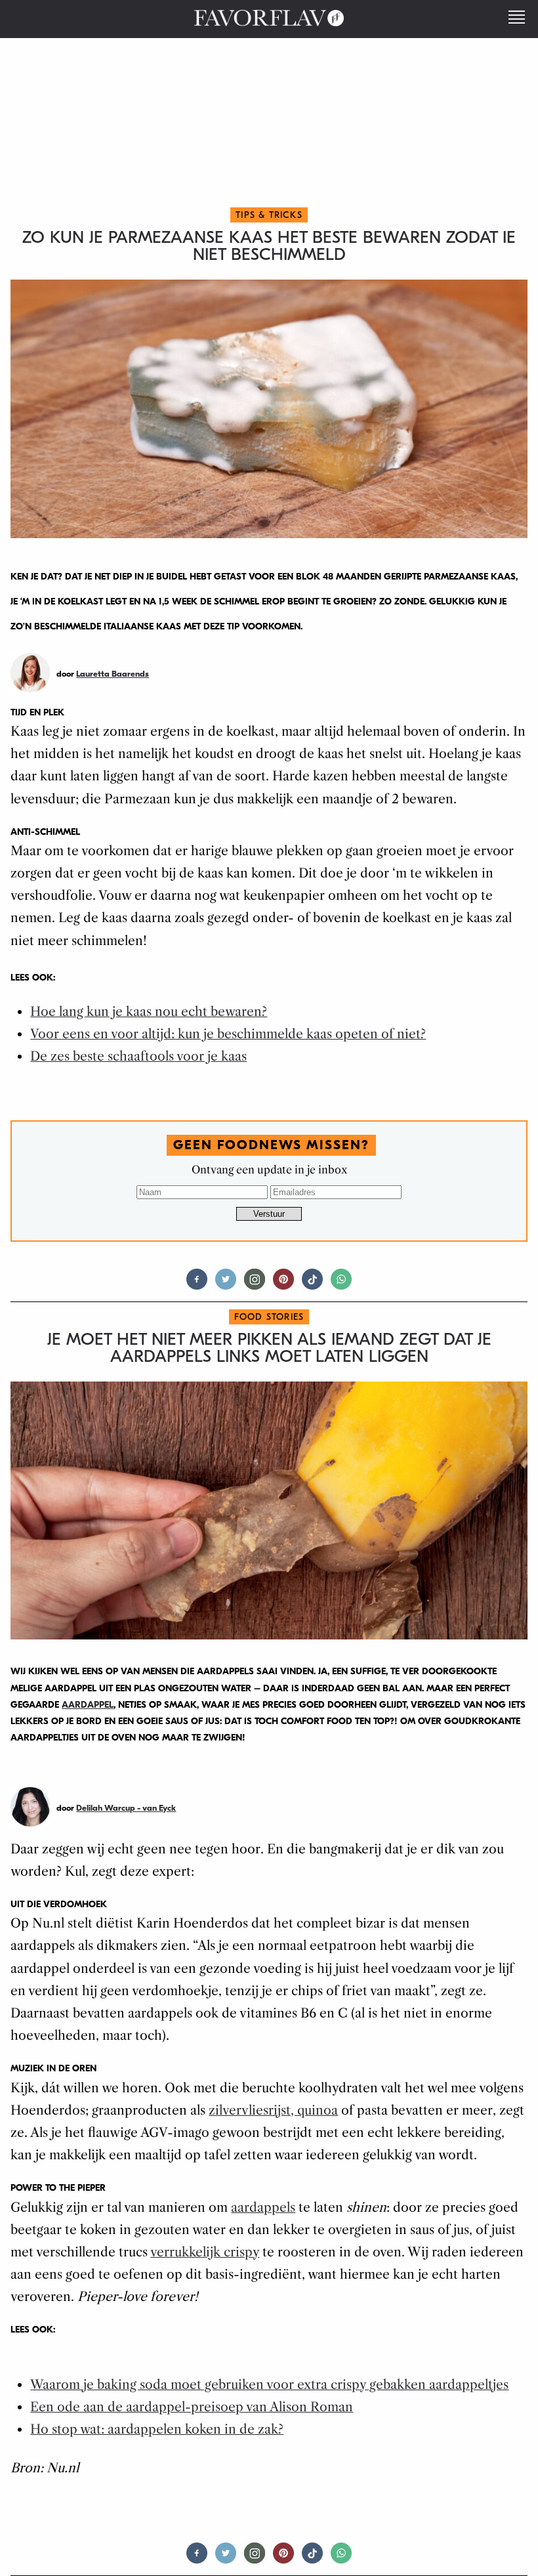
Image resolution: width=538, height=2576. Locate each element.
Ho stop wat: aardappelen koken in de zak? (157, 2429)
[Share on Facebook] (197, 1285)
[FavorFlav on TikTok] (312, 1285)
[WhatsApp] (341, 1285)
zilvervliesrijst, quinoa (273, 2110)
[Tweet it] (226, 1285)
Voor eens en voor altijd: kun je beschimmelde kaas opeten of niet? (228, 1034)
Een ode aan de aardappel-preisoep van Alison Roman (192, 2407)
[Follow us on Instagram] (255, 1285)
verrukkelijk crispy (205, 2252)
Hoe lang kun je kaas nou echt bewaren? (149, 1012)
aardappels (263, 2207)
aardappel (88, 1705)
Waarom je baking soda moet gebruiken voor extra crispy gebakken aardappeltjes (269, 2385)
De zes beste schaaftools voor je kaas (138, 1056)
